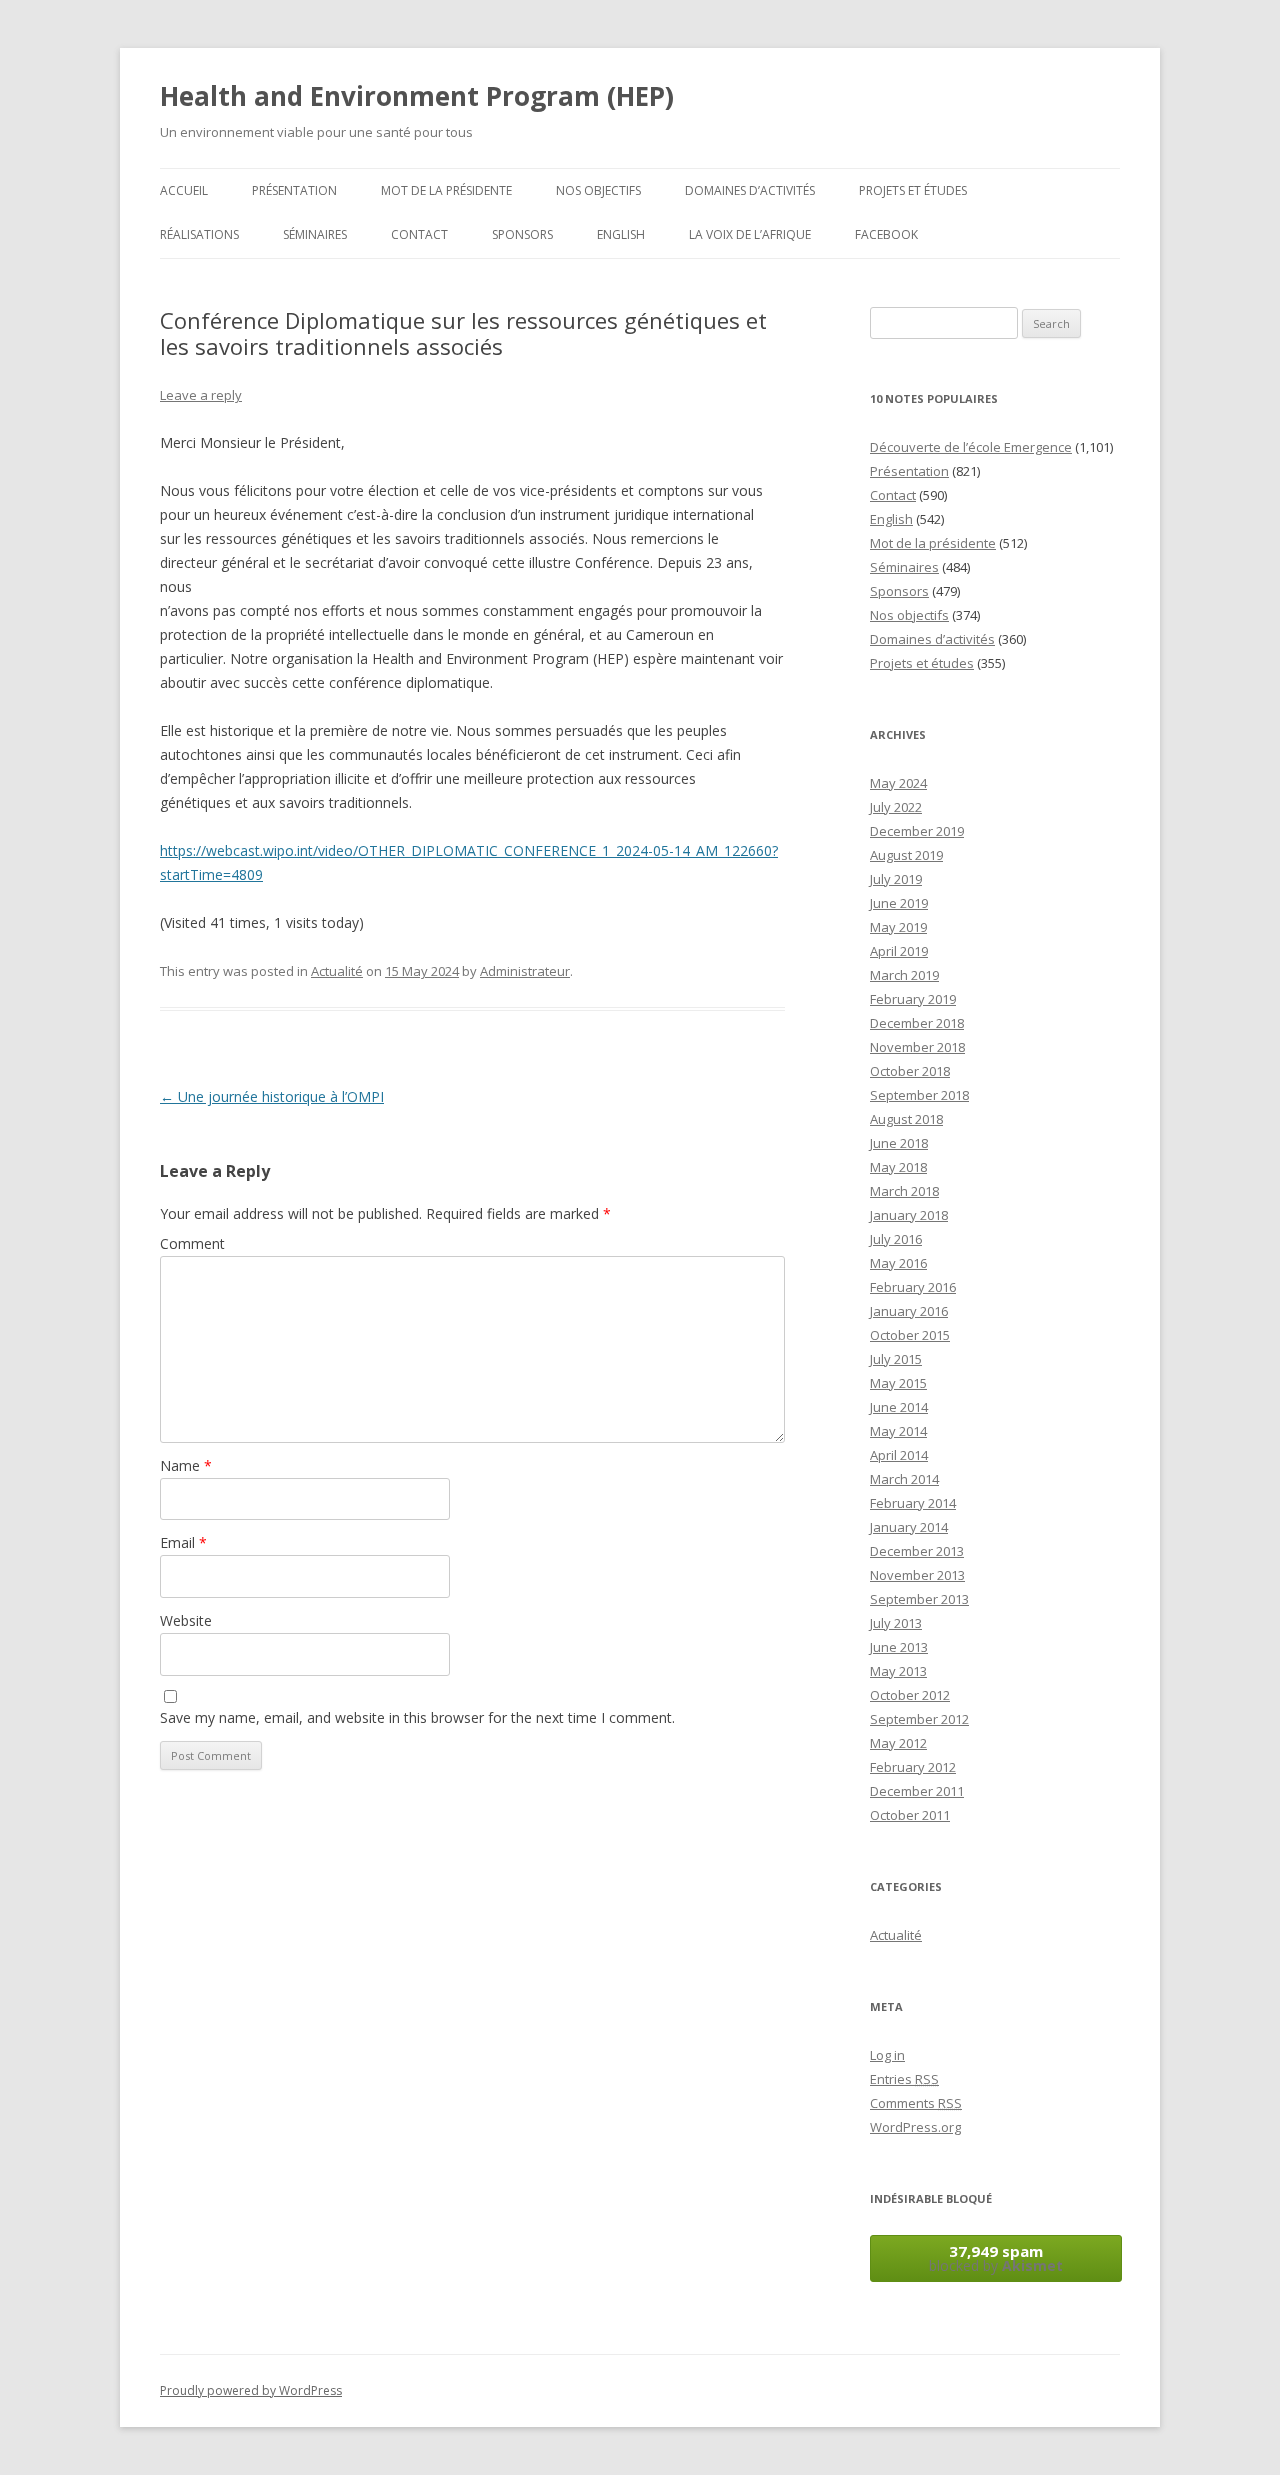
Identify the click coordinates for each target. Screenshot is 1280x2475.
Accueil (184, 190)
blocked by (996, 2258)
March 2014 (904, 1479)
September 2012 (919, 1719)
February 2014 (913, 1503)
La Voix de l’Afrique (750, 234)
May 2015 (898, 1383)
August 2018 (906, 1119)
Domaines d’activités (750, 190)
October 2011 (910, 1815)
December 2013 (917, 1551)
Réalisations (199, 234)
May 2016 (898, 1263)
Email (183, 1542)
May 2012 (898, 1743)
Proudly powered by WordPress (251, 2390)
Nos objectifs (598, 190)
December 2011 (917, 1791)
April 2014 (899, 1455)
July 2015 (896, 1359)
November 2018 (917, 1047)
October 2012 (910, 1695)
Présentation (294, 190)
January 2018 (909, 1215)
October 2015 (910, 1335)
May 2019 (898, 927)
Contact (419, 234)
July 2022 (896, 807)
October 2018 (910, 1071)
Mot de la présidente (446, 190)
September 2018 (919, 1095)
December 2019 (917, 831)
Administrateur (525, 971)
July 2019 (896, 879)
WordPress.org (915, 2127)
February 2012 (913, 1767)
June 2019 (899, 903)
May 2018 (898, 1167)
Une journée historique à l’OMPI (272, 1096)
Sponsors (522, 234)
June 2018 (899, 1143)
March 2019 (904, 975)
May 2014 (898, 1431)
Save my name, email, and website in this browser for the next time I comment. (417, 1717)
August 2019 (906, 855)
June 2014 (899, 1407)
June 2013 (899, 1647)
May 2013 (898, 1671)
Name (186, 1465)
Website (186, 1620)
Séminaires (315, 234)
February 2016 (913, 1287)
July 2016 (896, 1239)
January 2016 (909, 1311)
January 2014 (909, 1527)
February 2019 (913, 999)
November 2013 (917, 1575)
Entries (904, 2079)
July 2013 (896, 1623)
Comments (916, 2103)
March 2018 (904, 1191)
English (621, 234)
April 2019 (899, 951)
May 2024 (898, 783)
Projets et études (913, 190)
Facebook (886, 234)
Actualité (337, 971)
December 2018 (917, 1023)
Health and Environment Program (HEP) (417, 96)
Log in (887, 2055)
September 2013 (919, 1599)
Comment (192, 1243)
